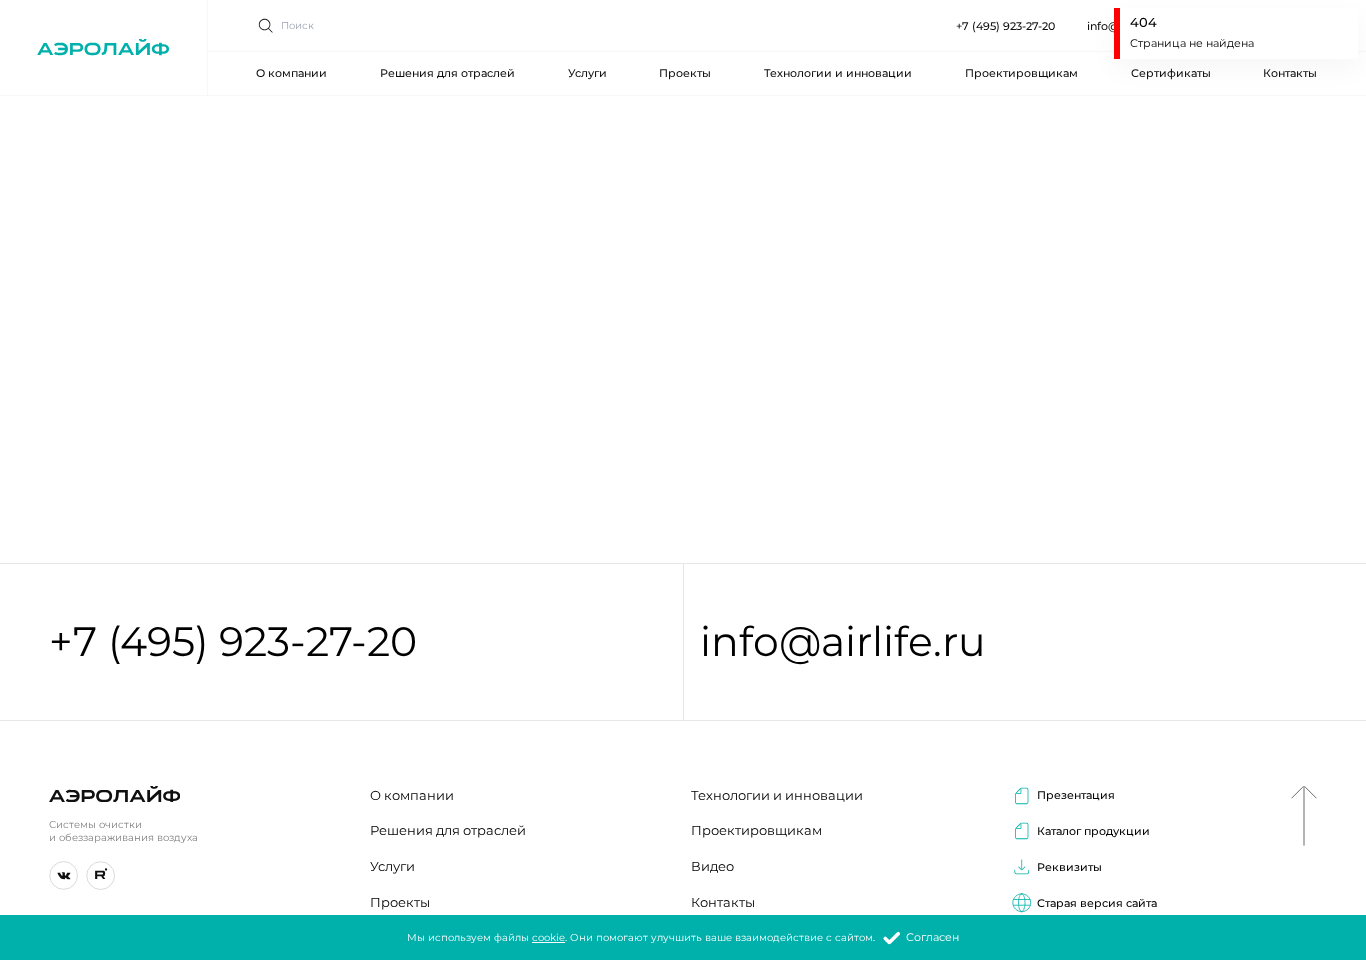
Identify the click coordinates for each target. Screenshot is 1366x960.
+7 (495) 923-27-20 (1005, 26)
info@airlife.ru (843, 641)
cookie (548, 937)
